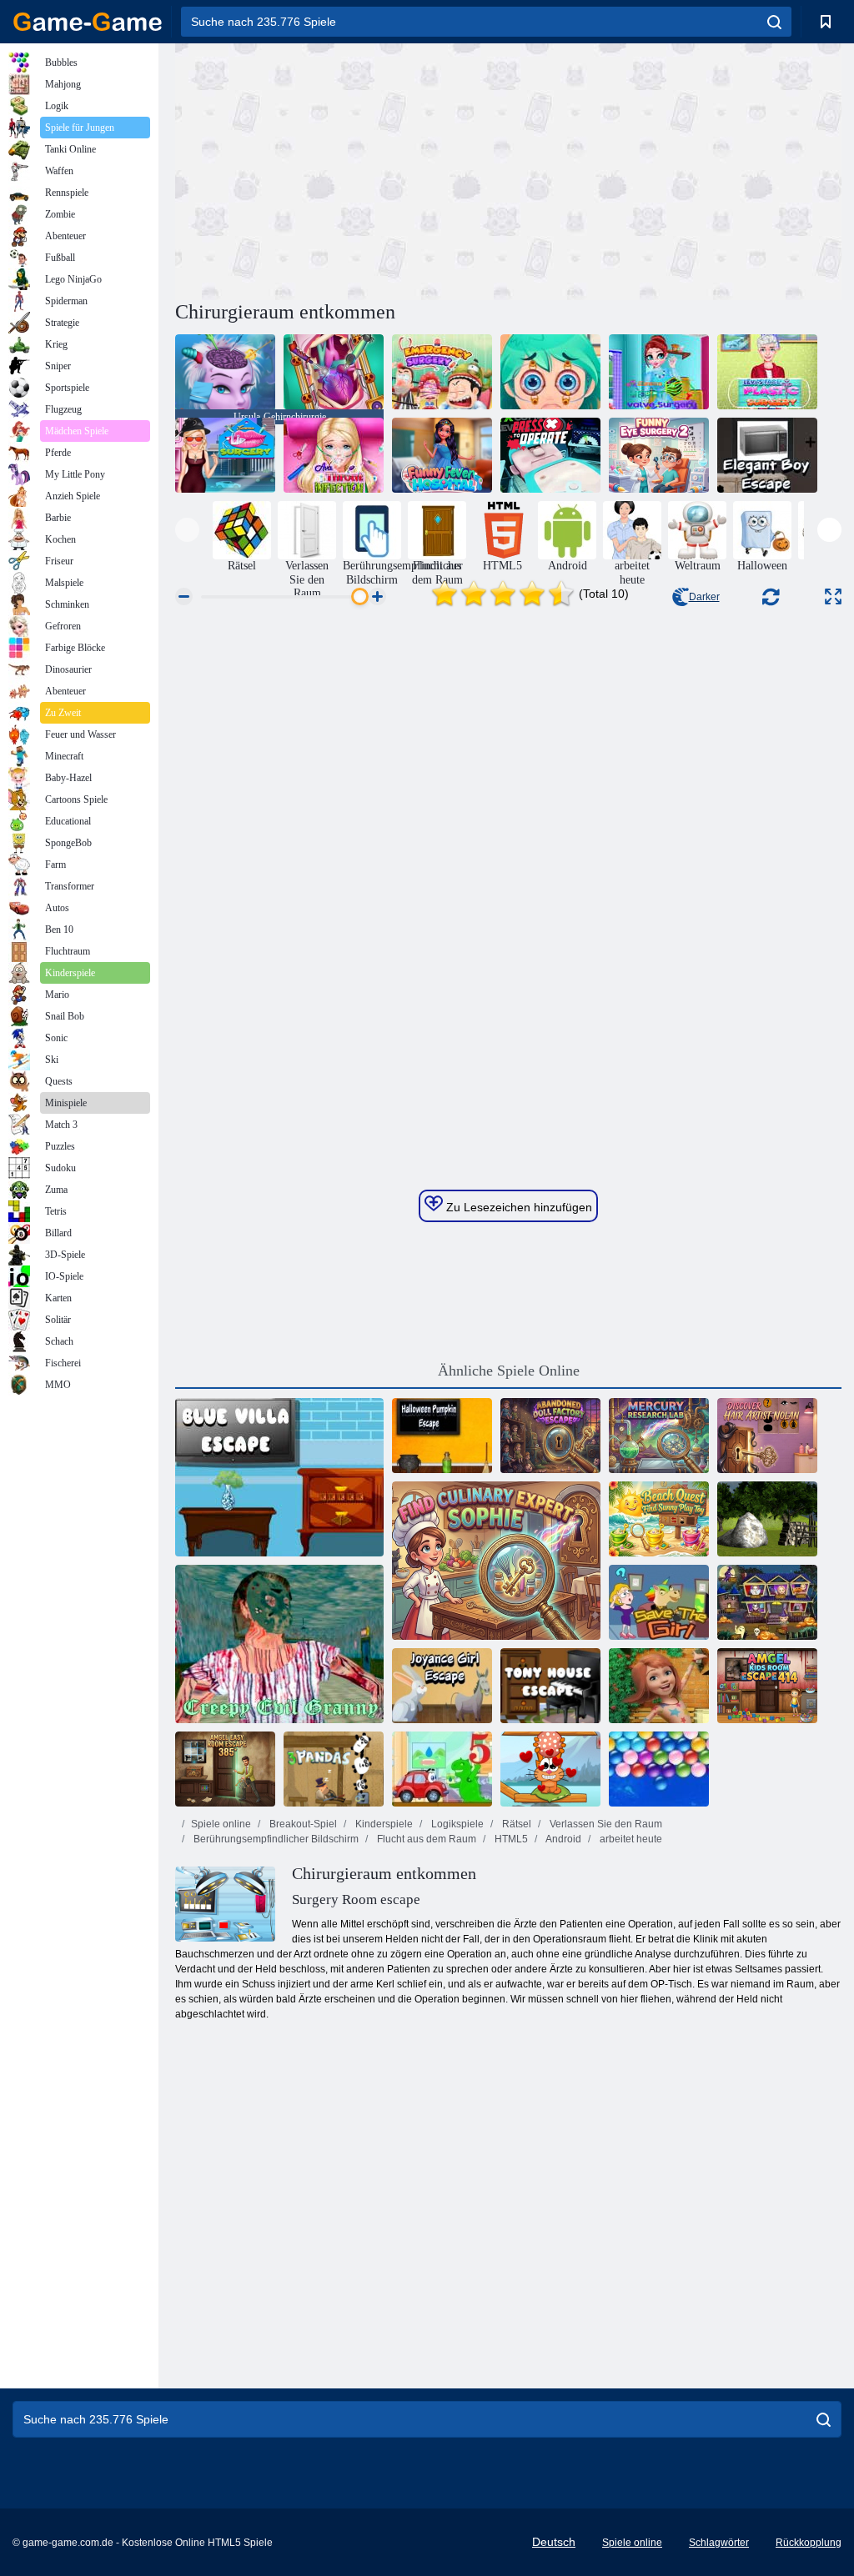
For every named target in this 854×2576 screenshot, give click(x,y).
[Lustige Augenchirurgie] (550, 372)
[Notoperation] (442, 372)
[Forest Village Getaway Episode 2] (767, 1519)
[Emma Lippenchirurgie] (225, 455)
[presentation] (187, 530)
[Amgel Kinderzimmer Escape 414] (767, 1686)
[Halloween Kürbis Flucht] (442, 1436)
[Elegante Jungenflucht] (767, 455)
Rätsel (515, 1824)
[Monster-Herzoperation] (334, 372)
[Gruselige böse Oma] (279, 1644)
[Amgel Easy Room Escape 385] (225, 1769)
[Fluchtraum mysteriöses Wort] (767, 1602)
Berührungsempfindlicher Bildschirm (275, 1839)
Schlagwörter (719, 2543)
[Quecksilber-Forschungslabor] (659, 1436)
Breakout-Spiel (302, 1824)
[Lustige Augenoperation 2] (659, 455)
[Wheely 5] (442, 1769)
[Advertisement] (342, 169)
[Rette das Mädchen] (659, 1602)
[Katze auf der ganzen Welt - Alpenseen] (550, 1769)
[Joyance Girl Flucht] (442, 1686)
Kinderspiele (383, 1824)
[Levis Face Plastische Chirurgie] (767, 372)
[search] (774, 22)
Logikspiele (456, 1824)
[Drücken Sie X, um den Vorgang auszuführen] (550, 455)
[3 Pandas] (334, 1769)
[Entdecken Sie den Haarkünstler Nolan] (767, 1436)
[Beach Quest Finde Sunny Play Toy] (659, 1519)
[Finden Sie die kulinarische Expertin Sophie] (496, 1561)
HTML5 (510, 1839)
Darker (704, 597)
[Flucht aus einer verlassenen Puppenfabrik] (550, 1436)
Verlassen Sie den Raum (605, 1824)
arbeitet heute (630, 1839)
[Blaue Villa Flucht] (279, 1477)
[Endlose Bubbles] (659, 1769)
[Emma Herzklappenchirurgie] (659, 372)
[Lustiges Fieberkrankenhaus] (442, 455)
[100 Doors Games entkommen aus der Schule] (659, 1686)
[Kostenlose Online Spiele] (88, 22)
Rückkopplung (809, 2543)
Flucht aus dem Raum (425, 1839)
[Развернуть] (833, 596)
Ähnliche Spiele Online (509, 1371)
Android (563, 1839)
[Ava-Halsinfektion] (334, 455)
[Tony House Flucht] (550, 1686)
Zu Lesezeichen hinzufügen (517, 1207)
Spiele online (221, 1824)
